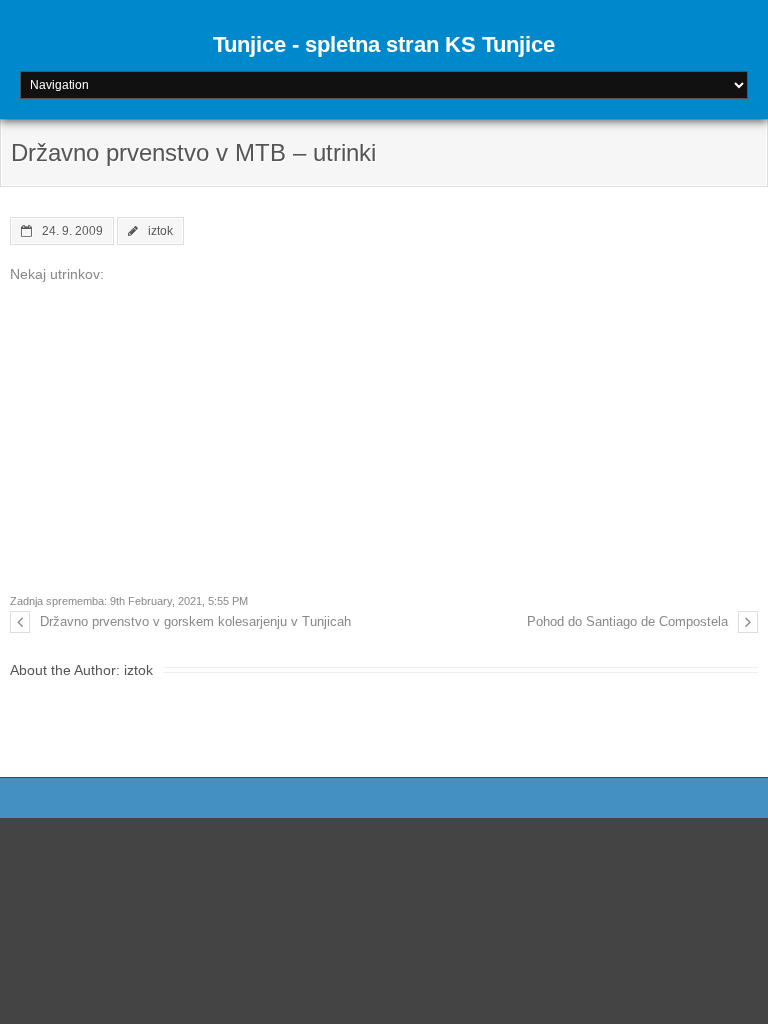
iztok (160, 230)
